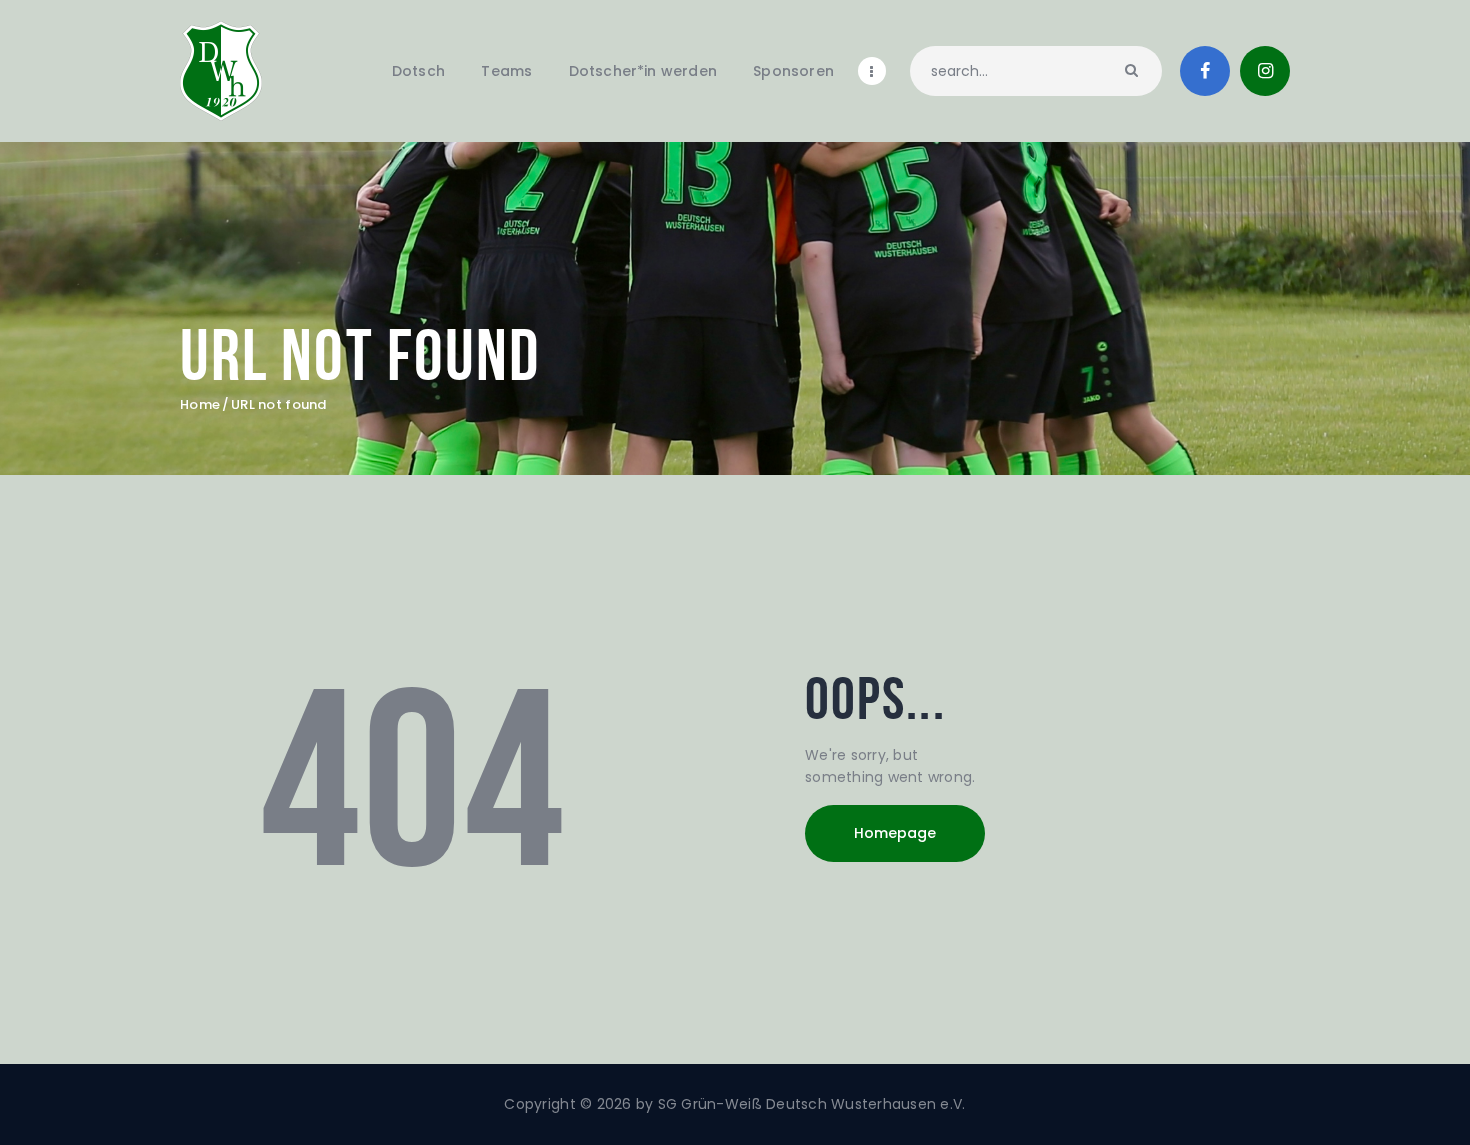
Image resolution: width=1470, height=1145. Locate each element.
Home (200, 405)
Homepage (895, 833)
